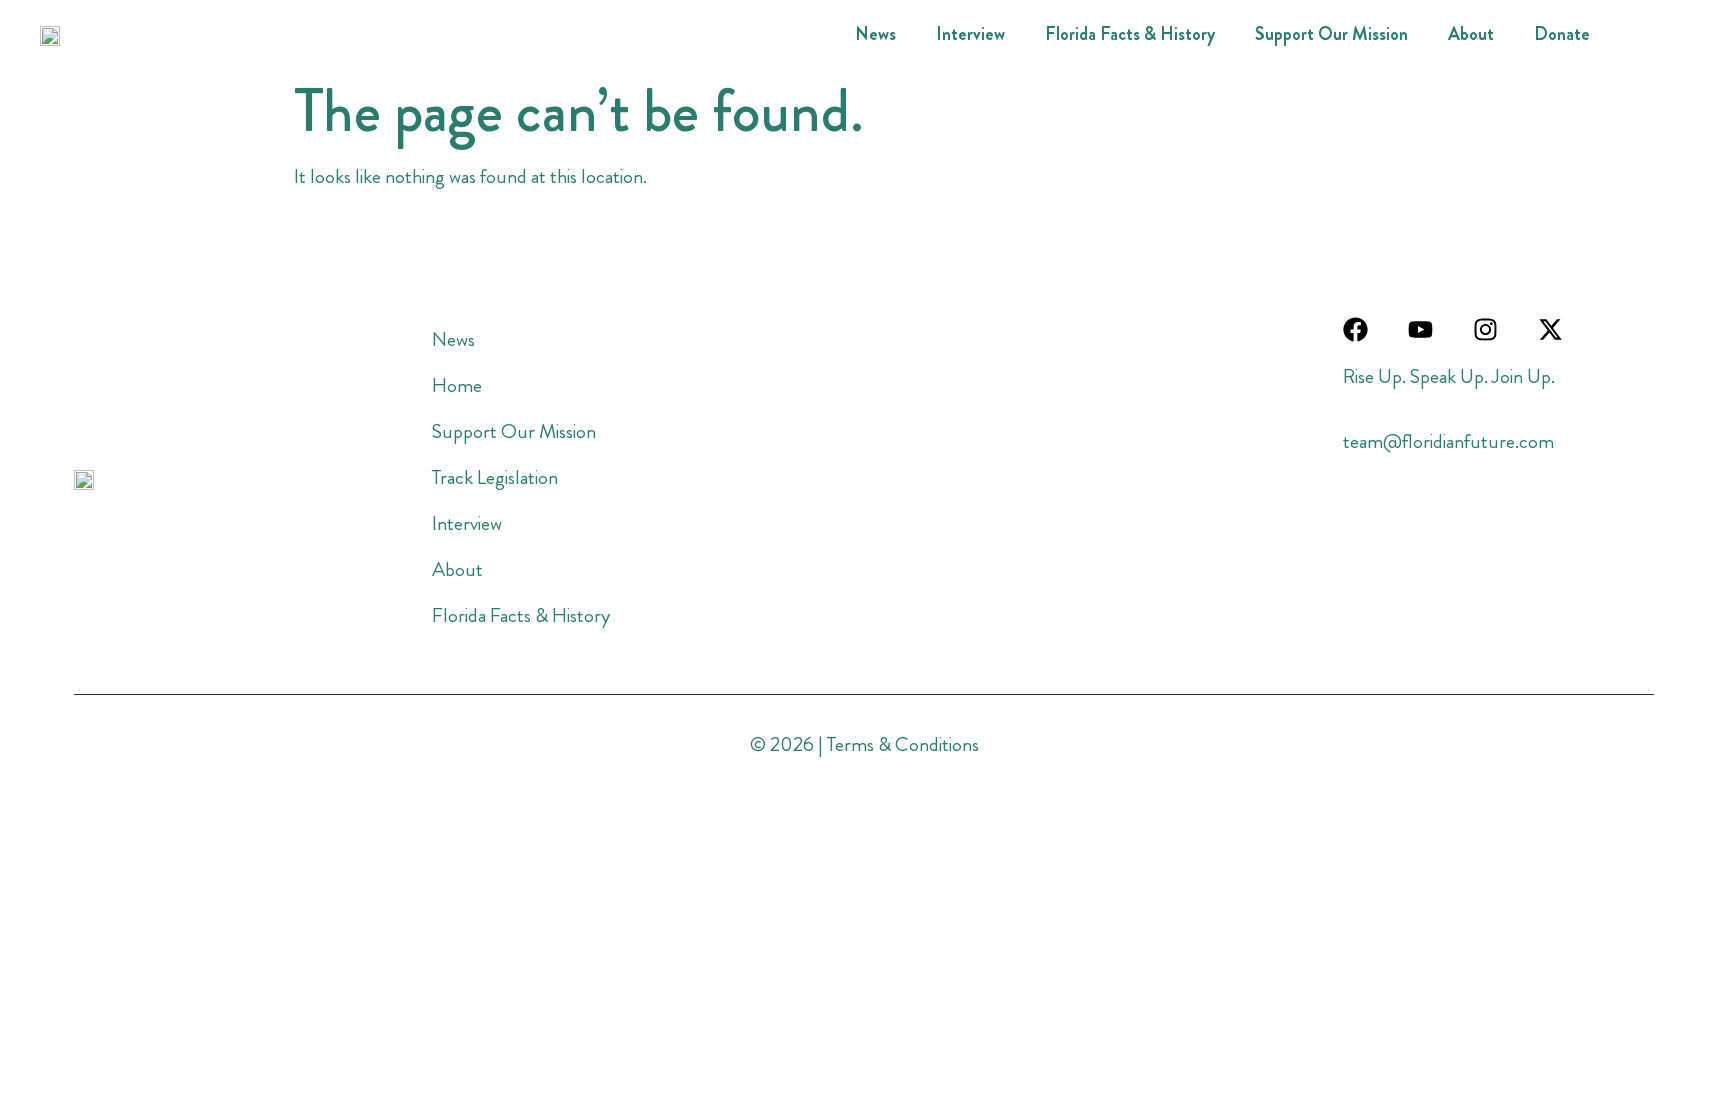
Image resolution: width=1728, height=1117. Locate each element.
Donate (1562, 34)
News (875, 34)
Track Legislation (495, 477)
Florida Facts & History (1130, 34)
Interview (970, 34)
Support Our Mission (1331, 34)
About (1471, 34)
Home (457, 385)
